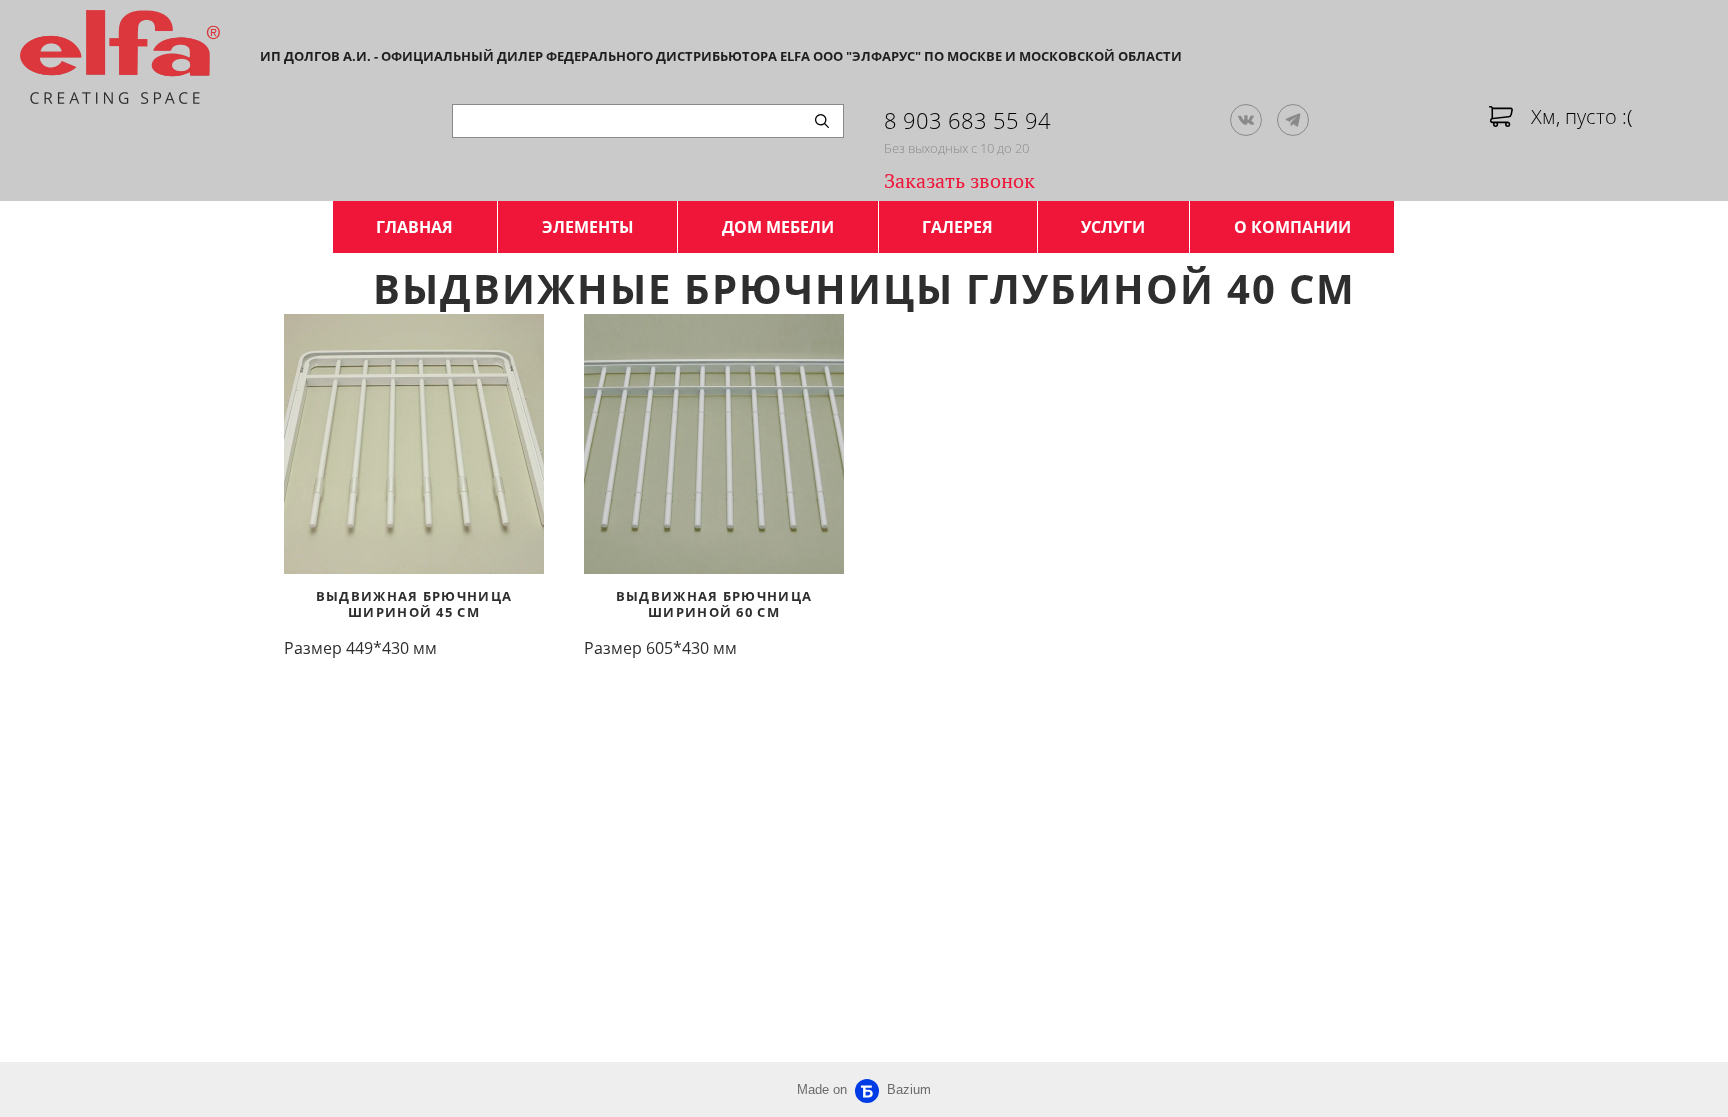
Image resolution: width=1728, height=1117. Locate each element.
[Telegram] (1293, 120)
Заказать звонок (959, 180)
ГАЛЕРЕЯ (957, 227)
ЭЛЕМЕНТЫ (588, 227)
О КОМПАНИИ (1292, 227)
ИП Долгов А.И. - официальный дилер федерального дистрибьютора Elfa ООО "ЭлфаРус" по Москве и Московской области (721, 56)
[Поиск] (822, 121)
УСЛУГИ (1113, 227)
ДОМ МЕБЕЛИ (778, 227)
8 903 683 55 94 (967, 120)
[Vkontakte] (1246, 120)
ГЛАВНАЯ (414, 227)
